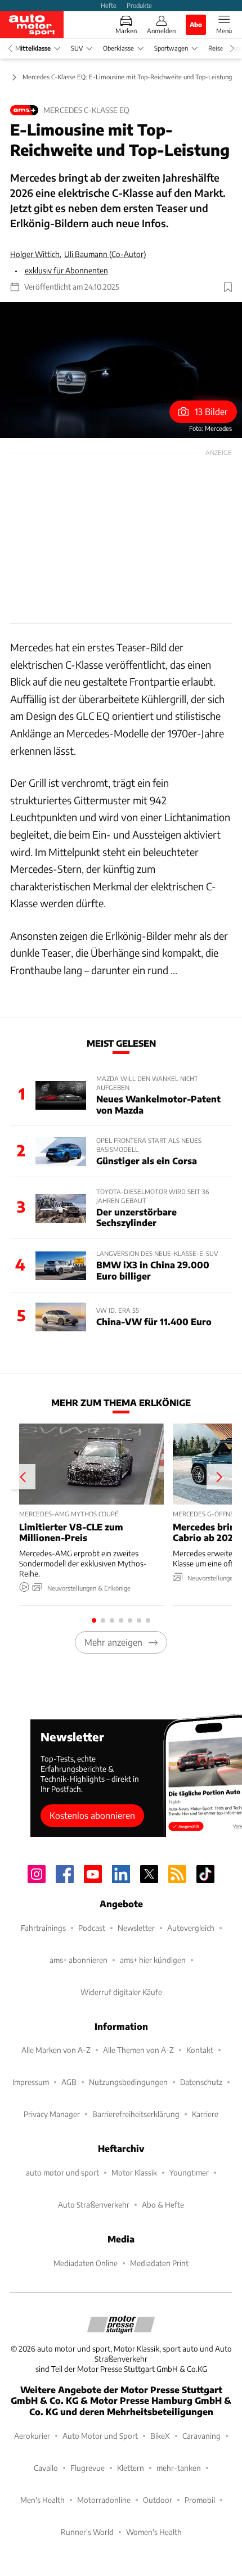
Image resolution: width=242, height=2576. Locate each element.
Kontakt (200, 2050)
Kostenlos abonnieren (92, 1815)
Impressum (31, 2082)
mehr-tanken (179, 2468)
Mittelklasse (33, 48)
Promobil (200, 2500)
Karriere (205, 2114)
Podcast (92, 1928)
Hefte (109, 5)
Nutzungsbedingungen (128, 2082)
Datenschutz (201, 2082)
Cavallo (46, 2468)
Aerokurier (32, 2436)
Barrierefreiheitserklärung (136, 2114)
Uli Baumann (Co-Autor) (105, 254)
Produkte (139, 5)
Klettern (131, 2468)
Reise (216, 48)
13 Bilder (211, 411)
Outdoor (158, 2500)
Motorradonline (104, 2500)
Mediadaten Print (159, 2263)
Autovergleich (191, 1928)
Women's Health (154, 2532)
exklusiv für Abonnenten (66, 270)
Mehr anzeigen (113, 1642)
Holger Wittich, (36, 254)
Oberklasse (118, 48)
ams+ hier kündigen (153, 1960)
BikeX (160, 2436)
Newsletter (136, 1928)
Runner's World (87, 2532)
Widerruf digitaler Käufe (121, 1992)
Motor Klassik (134, 2172)
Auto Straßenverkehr (94, 2205)
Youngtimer (189, 2172)
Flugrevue (88, 2468)
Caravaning (201, 2436)
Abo (196, 24)
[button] (121, 370)
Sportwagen (171, 48)
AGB (69, 2082)
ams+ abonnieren (79, 1960)
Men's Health (42, 2500)
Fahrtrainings (43, 1928)
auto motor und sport (62, 2172)
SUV (77, 48)
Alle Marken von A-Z (56, 2050)
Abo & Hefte (163, 2205)
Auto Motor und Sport (100, 2436)
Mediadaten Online (86, 2263)
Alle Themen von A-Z (138, 2050)
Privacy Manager (52, 2114)
